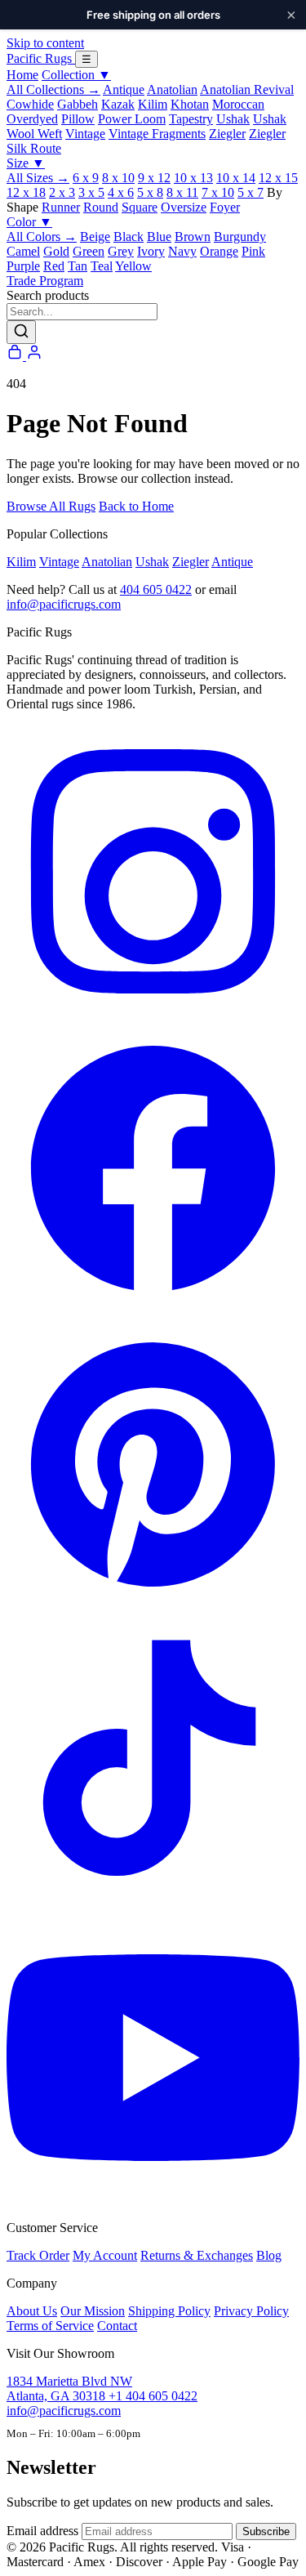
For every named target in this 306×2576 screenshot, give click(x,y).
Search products (48, 295)
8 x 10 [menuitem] (118, 178)
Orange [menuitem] (219, 251)
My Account (105, 2255)
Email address (42, 2531)
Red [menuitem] (54, 266)
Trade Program (45, 281)
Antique (232, 562)
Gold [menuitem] (56, 251)
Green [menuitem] (89, 251)
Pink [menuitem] (253, 251)
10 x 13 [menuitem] (193, 178)
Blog (269, 2255)
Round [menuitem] (101, 207)
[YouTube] (153, 2200)
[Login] (34, 356)
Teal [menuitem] (102, 266)
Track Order (38, 2255)
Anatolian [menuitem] (172, 89)
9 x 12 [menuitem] (154, 178)
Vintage (59, 562)
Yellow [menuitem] (133, 266)
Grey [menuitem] (121, 251)
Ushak (152, 562)
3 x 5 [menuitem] (91, 192)
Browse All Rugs (51, 506)
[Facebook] (153, 1310)
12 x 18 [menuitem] (26, 192)
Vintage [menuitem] (85, 134)
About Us (32, 2311)
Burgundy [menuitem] (240, 237)
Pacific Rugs (41, 58)
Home (22, 75)
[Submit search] (21, 332)
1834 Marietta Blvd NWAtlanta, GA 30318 (69, 2388)
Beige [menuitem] (95, 237)
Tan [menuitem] (78, 266)
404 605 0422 (156, 589)
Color (29, 222)
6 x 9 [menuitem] (86, 178)
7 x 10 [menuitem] (218, 192)
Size (26, 163)
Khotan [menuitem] (190, 104)
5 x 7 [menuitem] (251, 192)
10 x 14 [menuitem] (236, 178)
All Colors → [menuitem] (42, 237)
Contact (117, 2326)
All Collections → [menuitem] (53, 89)
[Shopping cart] (16, 356)
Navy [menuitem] (182, 251)
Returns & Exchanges (197, 2255)
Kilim (21, 562)
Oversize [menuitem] (184, 207)
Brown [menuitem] (193, 237)
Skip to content (45, 43)
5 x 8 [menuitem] (150, 192)
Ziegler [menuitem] (227, 134)
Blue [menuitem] (159, 237)
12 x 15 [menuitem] (278, 178)
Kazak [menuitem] (118, 104)
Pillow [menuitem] (78, 119)
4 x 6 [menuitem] (121, 192)
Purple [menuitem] (23, 266)
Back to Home (136, 506)
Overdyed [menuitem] (32, 119)
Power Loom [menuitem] (132, 119)
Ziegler (191, 562)
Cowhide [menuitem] (30, 104)
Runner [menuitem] (61, 207)
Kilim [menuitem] (153, 104)
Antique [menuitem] (124, 89)
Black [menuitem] (129, 237)
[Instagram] (153, 1013)
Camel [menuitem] (23, 251)
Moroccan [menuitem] (238, 104)
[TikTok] (153, 1903)
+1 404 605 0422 (153, 2396)
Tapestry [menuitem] (191, 119)
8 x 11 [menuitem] (182, 192)
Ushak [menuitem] (233, 119)
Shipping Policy (169, 2311)
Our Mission (93, 2311)
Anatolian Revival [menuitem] (247, 89)
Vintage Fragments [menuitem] (157, 134)
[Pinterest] (153, 1607)
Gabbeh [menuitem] (78, 104)
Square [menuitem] (140, 207)
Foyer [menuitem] (225, 207)
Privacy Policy (251, 2311)
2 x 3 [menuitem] (62, 192)
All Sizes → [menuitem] (38, 178)
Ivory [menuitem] (151, 251)
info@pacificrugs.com (64, 604)
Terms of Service (50, 2326)
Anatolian (107, 562)
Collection (76, 75)
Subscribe (266, 2531)
